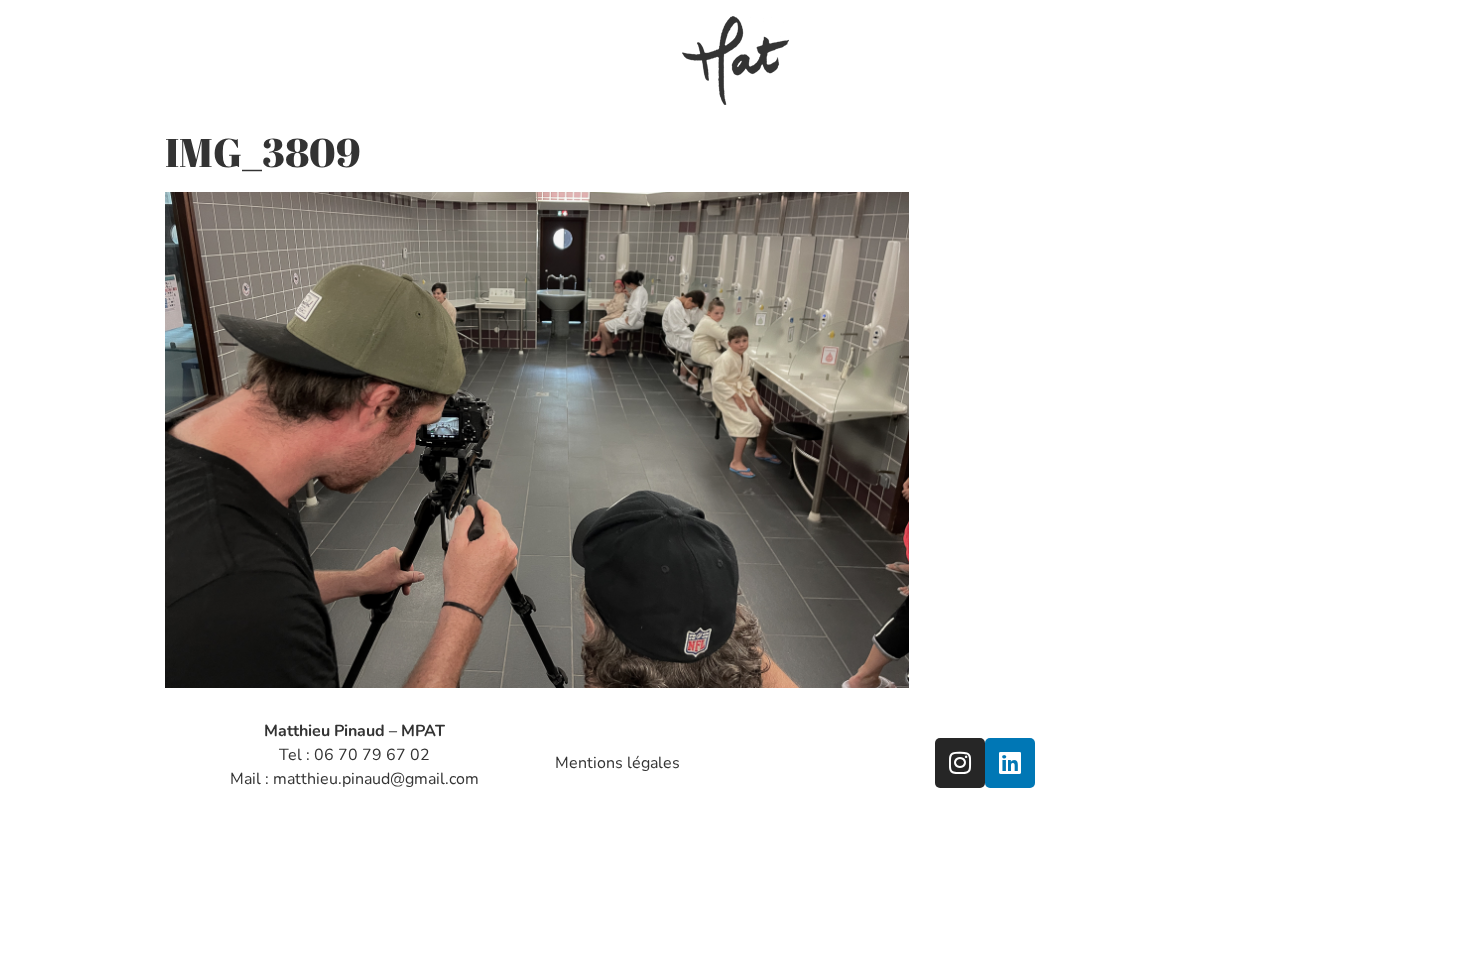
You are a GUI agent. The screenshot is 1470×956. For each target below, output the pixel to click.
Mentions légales (617, 763)
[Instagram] (960, 763)
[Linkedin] (1010, 763)
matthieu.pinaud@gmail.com (376, 779)
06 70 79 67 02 (372, 755)
